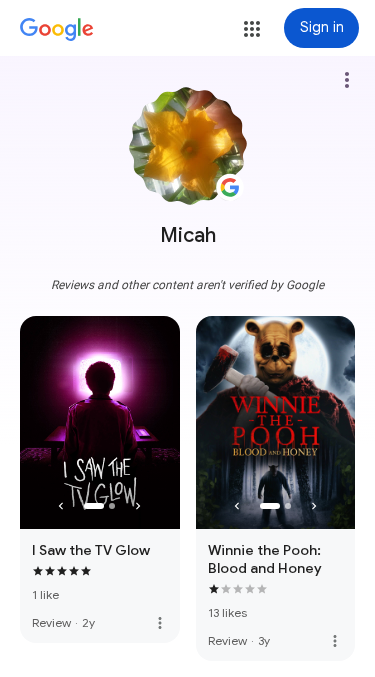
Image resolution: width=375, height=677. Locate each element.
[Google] (57, 30)
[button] (252, 29)
